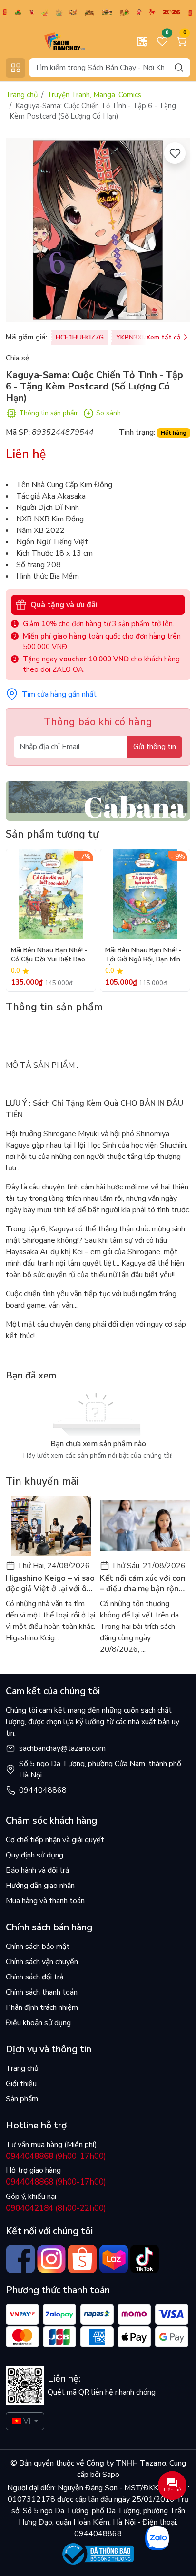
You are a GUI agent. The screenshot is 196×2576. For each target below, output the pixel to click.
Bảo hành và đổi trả (37, 1870)
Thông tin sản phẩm (49, 413)
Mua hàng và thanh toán (45, 1901)
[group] (98, 230)
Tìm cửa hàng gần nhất (59, 694)
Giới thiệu (21, 2084)
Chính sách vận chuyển (42, 1962)
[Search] (179, 67)
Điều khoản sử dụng (38, 2023)
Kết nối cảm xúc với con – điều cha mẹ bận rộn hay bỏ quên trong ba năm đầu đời (143, 1584)
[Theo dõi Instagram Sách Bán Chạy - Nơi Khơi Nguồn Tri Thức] (51, 2259)
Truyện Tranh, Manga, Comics (94, 95)
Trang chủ (22, 95)
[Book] (98, 800)
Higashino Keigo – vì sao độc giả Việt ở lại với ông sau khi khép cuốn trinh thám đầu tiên (51, 1584)
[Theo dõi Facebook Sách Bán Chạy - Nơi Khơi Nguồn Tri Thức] (20, 2259)
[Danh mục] (15, 68)
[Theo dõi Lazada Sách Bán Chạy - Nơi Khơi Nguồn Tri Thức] (113, 2259)
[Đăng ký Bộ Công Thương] (98, 2554)
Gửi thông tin (155, 747)
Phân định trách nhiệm (42, 2007)
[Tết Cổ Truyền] (98, 12)
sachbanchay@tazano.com (62, 1748)
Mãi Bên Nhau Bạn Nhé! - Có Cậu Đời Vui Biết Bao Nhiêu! (49, 955)
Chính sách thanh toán (42, 1992)
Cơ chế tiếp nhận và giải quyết (55, 1840)
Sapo (110, 2475)
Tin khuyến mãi (42, 1481)
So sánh (108, 413)
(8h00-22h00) (56, 2208)
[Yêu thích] (175, 153)
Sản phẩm (22, 2099)
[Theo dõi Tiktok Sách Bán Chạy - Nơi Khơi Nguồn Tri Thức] (144, 2259)
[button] (176, 920)
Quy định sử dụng (34, 1855)
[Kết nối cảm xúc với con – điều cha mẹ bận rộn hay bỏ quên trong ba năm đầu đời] (145, 1526)
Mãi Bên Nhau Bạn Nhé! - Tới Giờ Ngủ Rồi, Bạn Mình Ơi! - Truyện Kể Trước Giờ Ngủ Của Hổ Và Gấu (145, 955)
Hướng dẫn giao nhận (40, 1886)
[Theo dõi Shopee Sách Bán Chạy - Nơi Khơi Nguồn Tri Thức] (83, 2259)
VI (27, 2421)
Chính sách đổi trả (34, 1977)
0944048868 (43, 1790)
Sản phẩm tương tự (52, 834)
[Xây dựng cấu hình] (142, 41)
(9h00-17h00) (56, 2156)
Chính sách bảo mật (38, 1947)
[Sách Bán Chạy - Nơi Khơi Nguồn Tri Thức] (49, 41)
